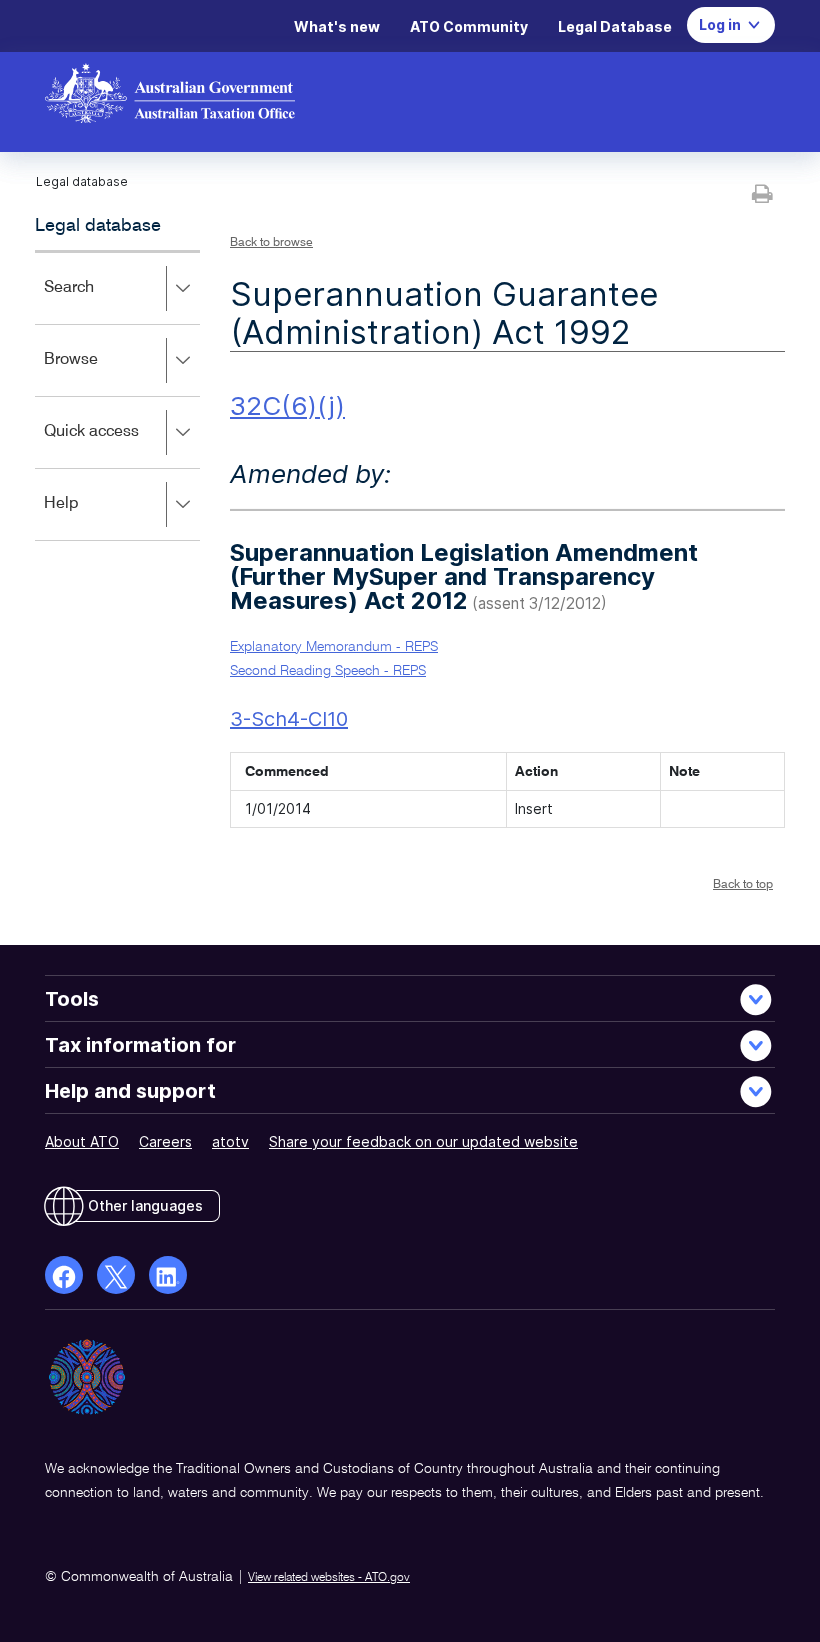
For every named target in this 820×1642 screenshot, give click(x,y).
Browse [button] (100, 373)
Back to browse (271, 243)
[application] (117, 395)
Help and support (130, 1091)
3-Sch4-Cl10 (289, 719)
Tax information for (140, 1045)
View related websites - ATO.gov (329, 1578)
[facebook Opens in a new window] (64, 1275)
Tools (72, 999)
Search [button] (98, 301)
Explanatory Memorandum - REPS (334, 647)
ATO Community (469, 26)
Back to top (743, 885)
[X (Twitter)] (116, 1275)
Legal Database (615, 26)
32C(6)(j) (287, 405)
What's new (337, 26)
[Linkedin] (168, 1275)
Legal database (98, 226)
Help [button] (90, 517)
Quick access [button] (120, 445)
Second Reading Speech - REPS (328, 671)
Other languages (145, 1205)
